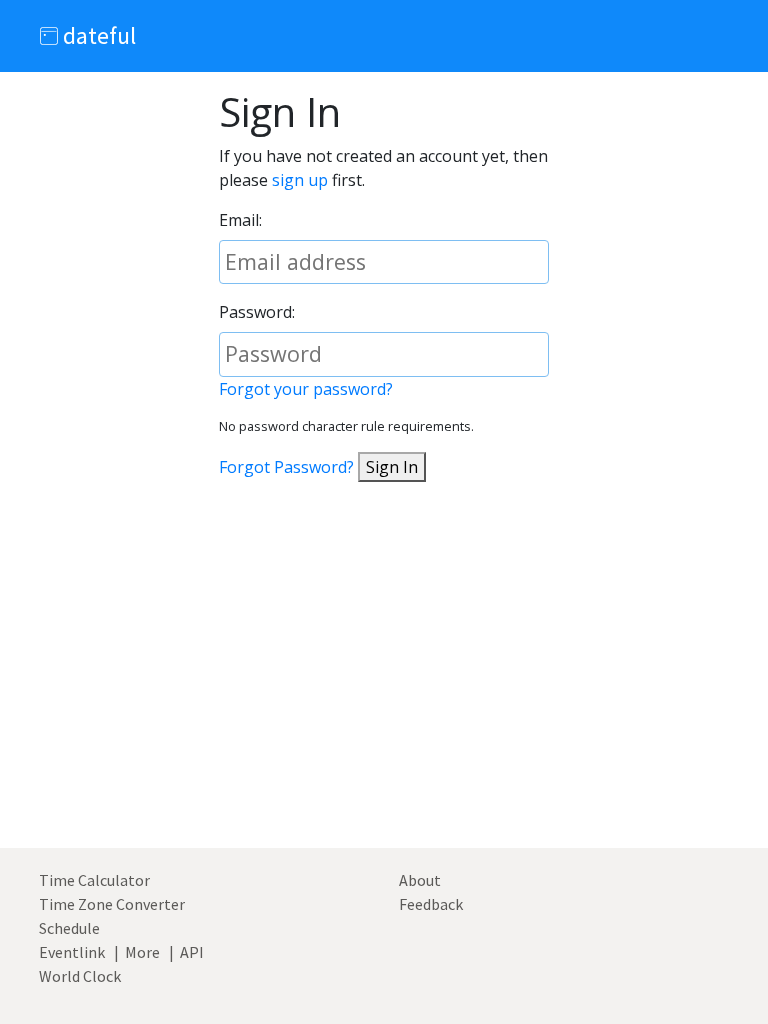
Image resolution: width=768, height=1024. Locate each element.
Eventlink (72, 952)
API (192, 952)
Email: (240, 220)
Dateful (97, 35)
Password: (257, 312)
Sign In (392, 467)
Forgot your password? (306, 389)
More (142, 952)
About (420, 880)
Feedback (431, 904)
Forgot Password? (286, 467)
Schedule (69, 928)
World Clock (80, 976)
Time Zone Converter (112, 904)
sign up (300, 180)
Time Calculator (94, 880)
